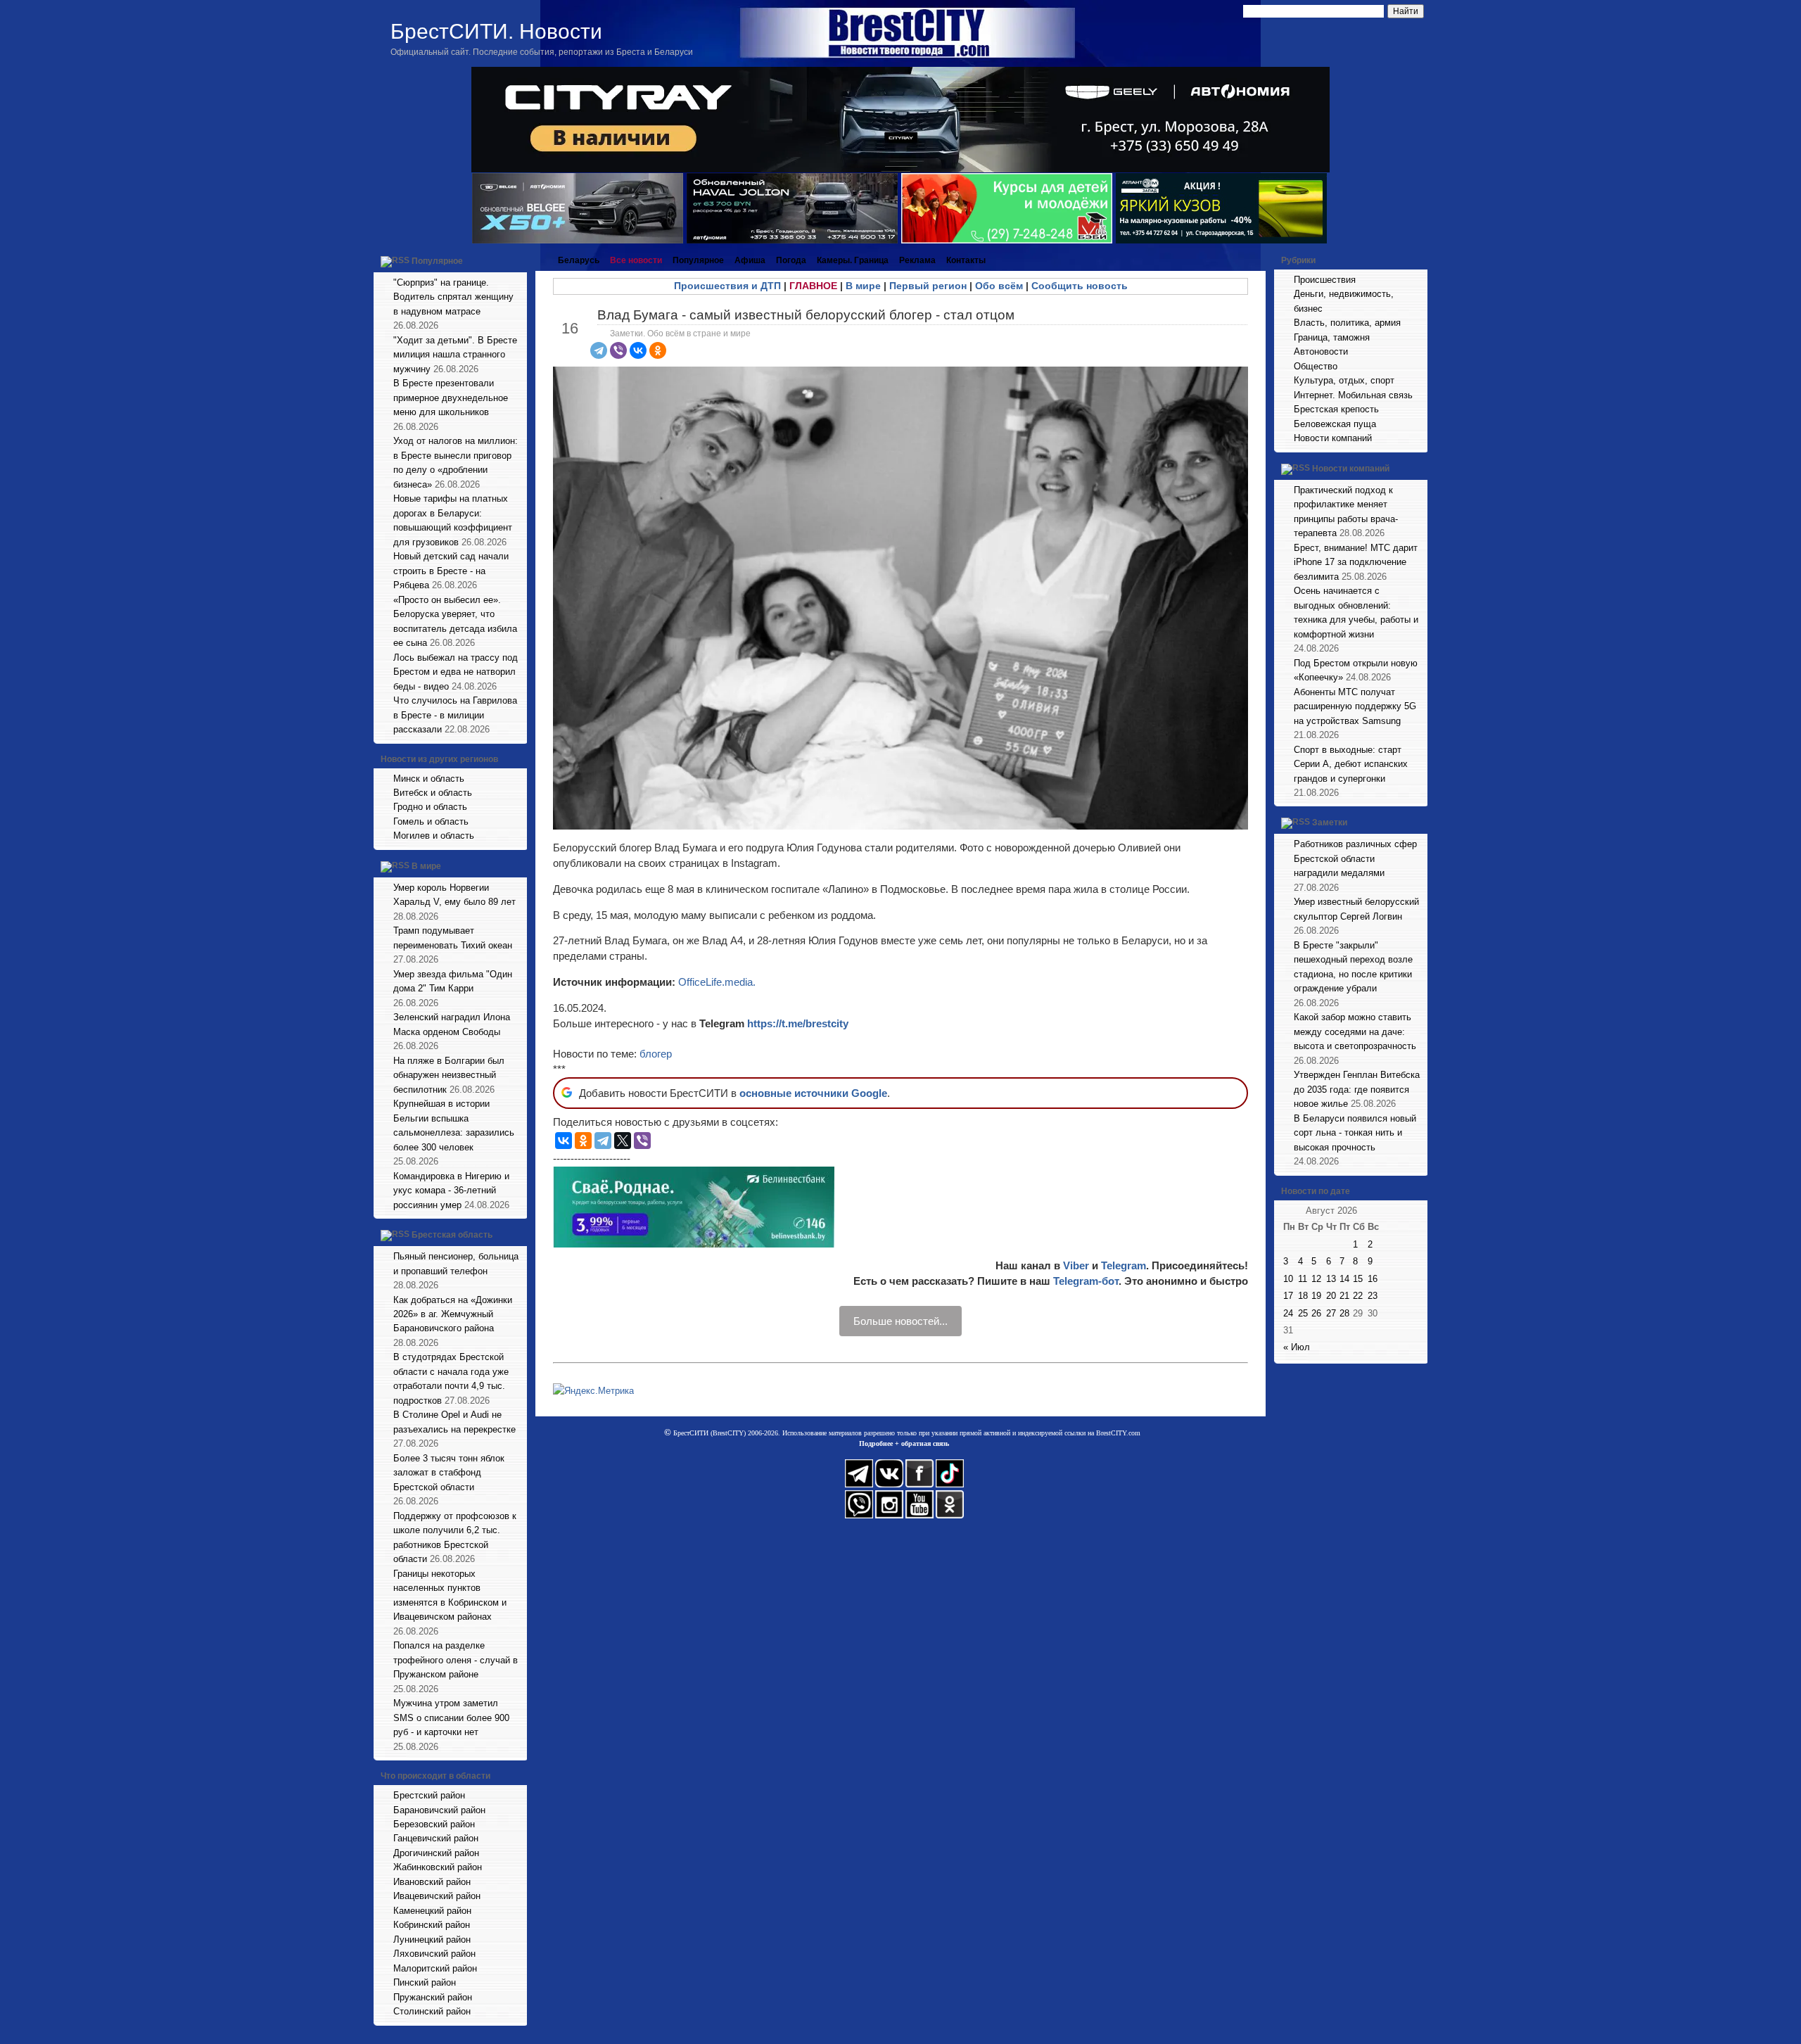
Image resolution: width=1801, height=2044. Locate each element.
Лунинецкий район (432, 1940)
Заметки (1330, 823)
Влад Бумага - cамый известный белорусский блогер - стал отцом (806, 315)
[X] (623, 1141)
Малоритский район (435, 1968)
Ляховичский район (434, 1954)
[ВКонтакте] (638, 350)
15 (1358, 1279)
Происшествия (1325, 280)
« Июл (1297, 1347)
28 (1344, 1313)
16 (1373, 1279)
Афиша (750, 260)
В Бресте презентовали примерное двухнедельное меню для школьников (451, 398)
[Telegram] (599, 350)
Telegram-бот (1086, 1281)
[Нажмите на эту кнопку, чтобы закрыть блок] (518, 260)
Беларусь (579, 260)
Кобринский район (432, 1925)
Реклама (917, 260)
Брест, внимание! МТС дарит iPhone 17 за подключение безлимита (1356, 562)
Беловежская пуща (1335, 424)
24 (1288, 1313)
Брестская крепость (1336, 409)
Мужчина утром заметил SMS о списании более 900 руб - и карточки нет (451, 1718)
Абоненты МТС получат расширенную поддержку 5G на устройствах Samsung (1355, 706)
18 (1303, 1296)
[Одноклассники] (658, 350)
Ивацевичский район (437, 1896)
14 (1344, 1279)
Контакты (966, 260)
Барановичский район (439, 1810)
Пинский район (425, 1982)
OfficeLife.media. (717, 982)
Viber (1076, 1265)
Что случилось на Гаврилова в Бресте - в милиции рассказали (455, 715)
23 (1373, 1296)
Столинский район (432, 2011)
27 (1331, 1313)
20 (1331, 1296)
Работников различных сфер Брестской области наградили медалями (1355, 858)
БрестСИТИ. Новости (496, 31)
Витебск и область (433, 793)
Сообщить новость (1080, 286)
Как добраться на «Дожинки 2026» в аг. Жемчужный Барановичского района (453, 1314)
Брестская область (452, 1235)
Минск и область (429, 779)
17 (1288, 1296)
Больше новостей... (900, 1321)
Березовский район (434, 1824)
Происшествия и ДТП (727, 286)
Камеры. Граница (853, 260)
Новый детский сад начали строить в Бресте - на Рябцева (451, 571)
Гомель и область (431, 821)
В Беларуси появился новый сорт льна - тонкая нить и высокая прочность (1355, 1133)
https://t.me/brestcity (798, 1023)
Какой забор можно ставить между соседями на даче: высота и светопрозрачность (1355, 1031)
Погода (791, 260)
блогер (656, 1054)
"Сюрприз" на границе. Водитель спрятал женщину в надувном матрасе (453, 297)
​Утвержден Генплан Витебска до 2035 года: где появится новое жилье (1357, 1089)
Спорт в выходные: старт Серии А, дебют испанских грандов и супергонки (1351, 764)
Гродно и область (430, 807)
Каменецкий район (432, 1911)
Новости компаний (1333, 438)
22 (1358, 1296)
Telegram (1124, 1265)
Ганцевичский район (436, 1838)
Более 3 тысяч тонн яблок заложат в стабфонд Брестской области (449, 1473)
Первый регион (928, 286)
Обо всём (999, 286)
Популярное (437, 261)
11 (1303, 1279)
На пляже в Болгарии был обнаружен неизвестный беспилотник (449, 1075)
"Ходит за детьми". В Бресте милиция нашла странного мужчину (455, 355)
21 (1344, 1296)
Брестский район (429, 1795)
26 (1316, 1313)
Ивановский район (432, 1882)
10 (1288, 1279)
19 (1316, 1296)
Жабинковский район (438, 1867)
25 (1303, 1313)
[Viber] (618, 350)
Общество (1316, 366)
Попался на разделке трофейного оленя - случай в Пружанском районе (456, 1660)
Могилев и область (434, 836)
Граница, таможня (1332, 337)
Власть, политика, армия (1347, 323)
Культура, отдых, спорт (1344, 380)
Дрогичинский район (436, 1853)
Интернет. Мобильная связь (1353, 395)
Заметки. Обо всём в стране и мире (680, 334)
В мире (426, 866)
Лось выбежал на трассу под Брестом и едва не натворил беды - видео (456, 672)
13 (1331, 1279)
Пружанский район (433, 1997)
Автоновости (1321, 351)
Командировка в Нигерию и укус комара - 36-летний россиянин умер (451, 1191)
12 (1316, 1279)
